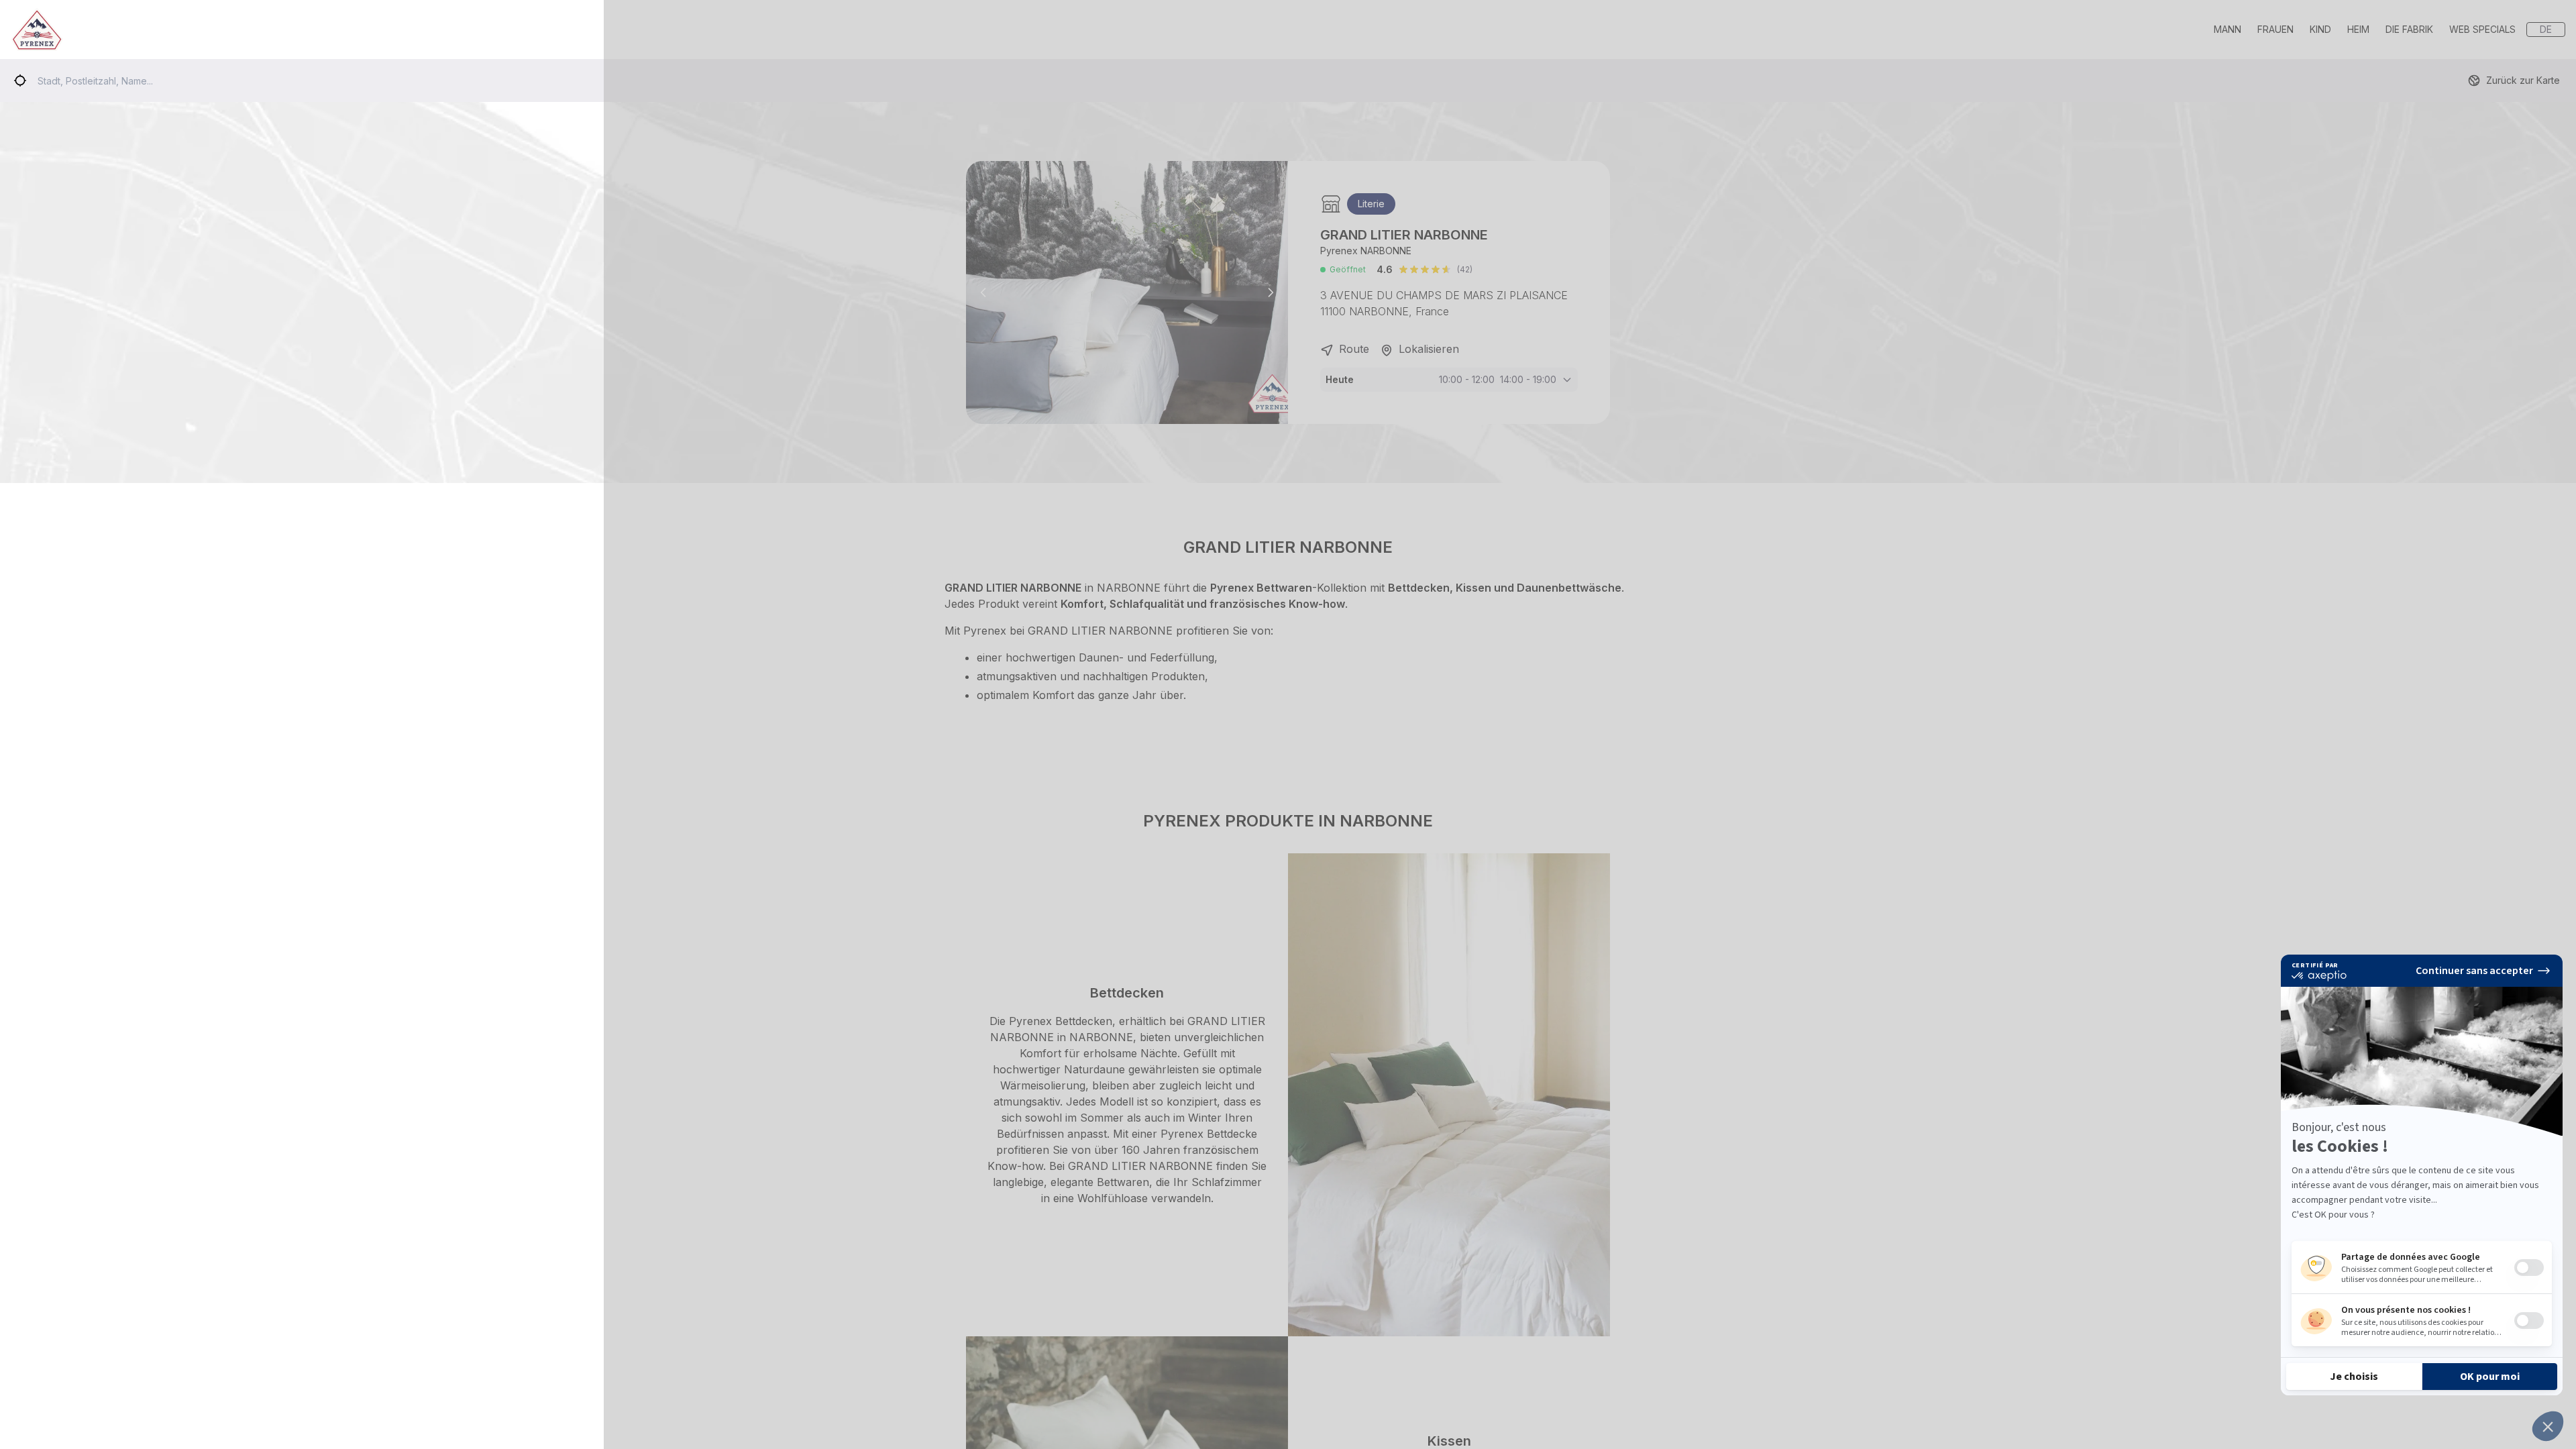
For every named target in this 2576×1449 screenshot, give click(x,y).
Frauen (2275, 29)
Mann (2228, 29)
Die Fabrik (2409, 29)
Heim (2358, 29)
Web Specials (2482, 29)
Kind (2320, 29)
